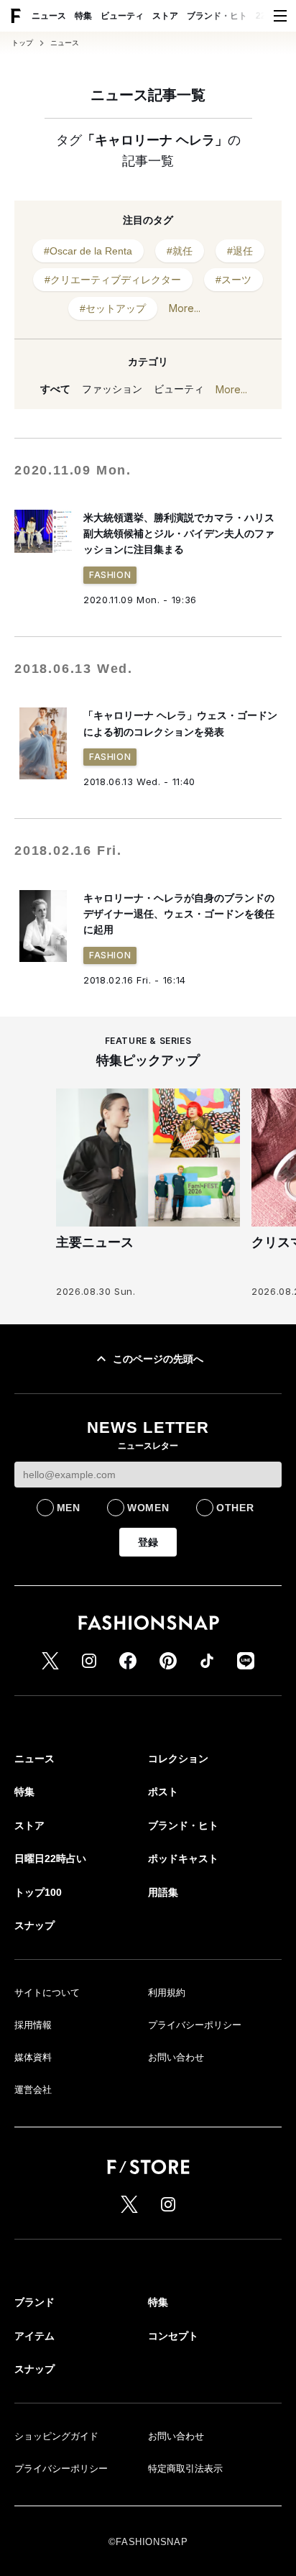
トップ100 (38, 1892)
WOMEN (148, 1508)
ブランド (34, 2302)
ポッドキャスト (183, 1858)
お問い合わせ (176, 2057)
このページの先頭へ (158, 1359)
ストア (165, 16)
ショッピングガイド (56, 2436)
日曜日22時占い (50, 1858)
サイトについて (47, 1993)
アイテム (34, 2336)
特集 (83, 16)
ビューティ (122, 16)
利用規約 (167, 1993)
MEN (69, 1508)
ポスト (163, 1792)
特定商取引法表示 (185, 2469)
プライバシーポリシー (195, 2025)
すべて (55, 389)
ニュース (49, 16)
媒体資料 (33, 2057)
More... (185, 308)
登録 (148, 1542)
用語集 (163, 1892)
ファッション (112, 389)
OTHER (235, 1508)
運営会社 (33, 2090)
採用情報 (33, 2025)
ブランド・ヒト (217, 16)
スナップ (34, 1925)
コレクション (178, 1759)
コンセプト (173, 2336)
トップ (22, 43)
